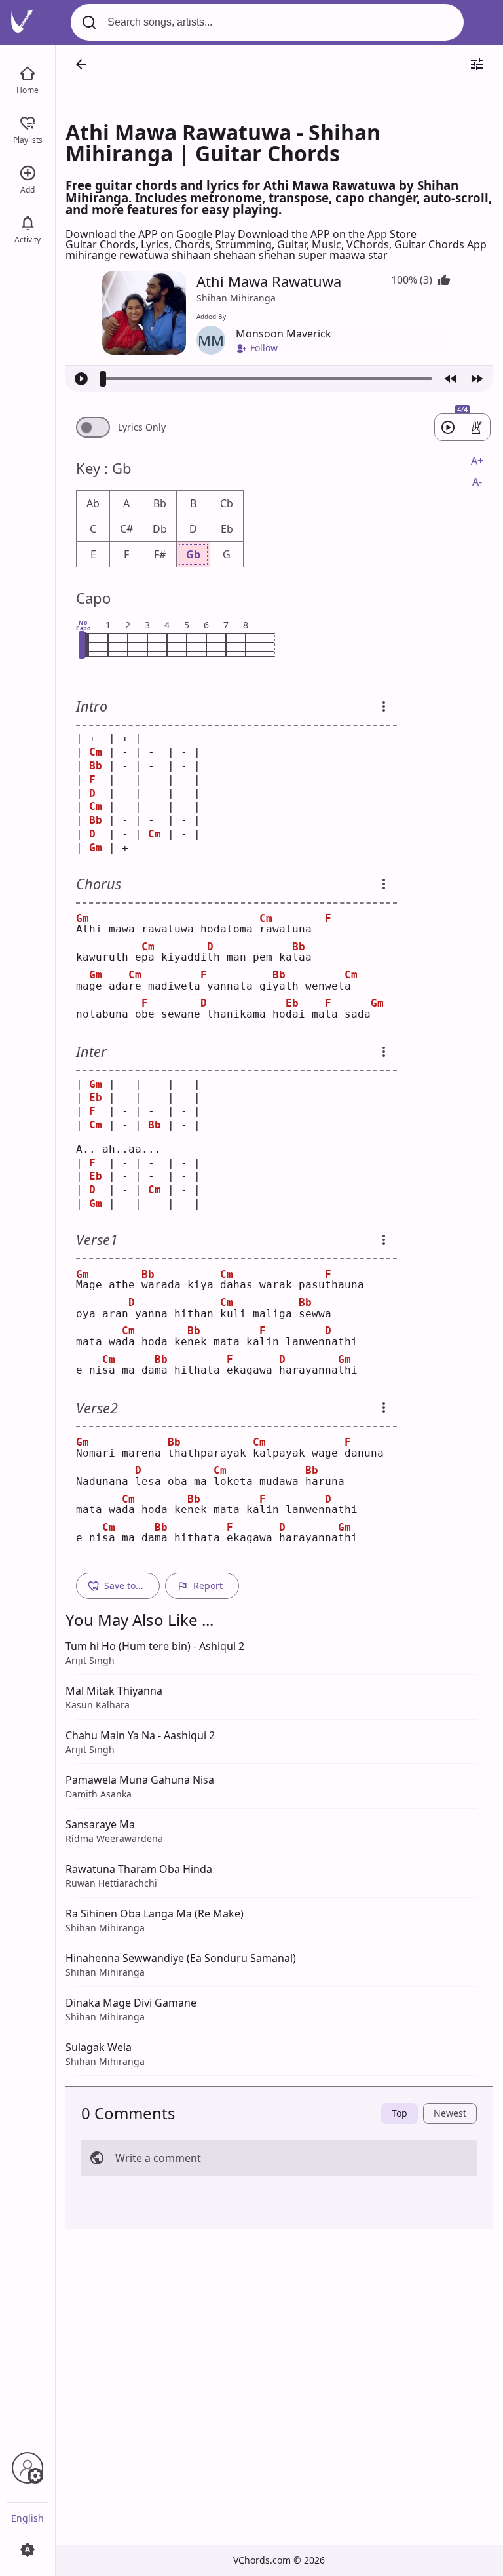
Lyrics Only (142, 427)
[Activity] (28, 221)
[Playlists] (28, 122)
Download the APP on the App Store (327, 234)
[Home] (28, 72)
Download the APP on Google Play (152, 234)
